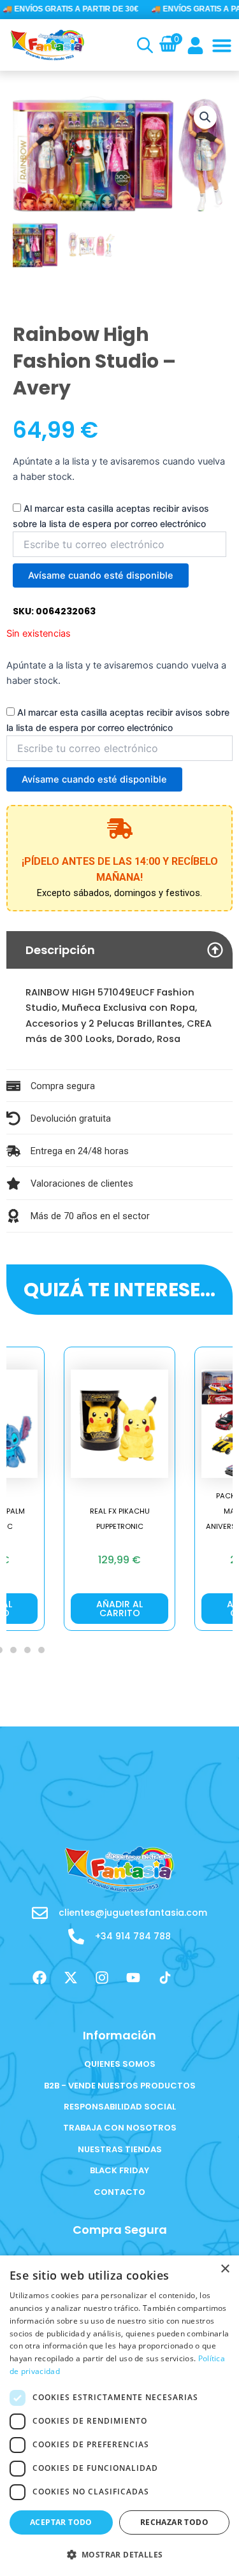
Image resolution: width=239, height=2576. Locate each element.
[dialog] (119, 2416)
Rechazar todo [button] (174, 2522)
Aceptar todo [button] (61, 2522)
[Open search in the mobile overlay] (143, 45)
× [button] (225, 2269)
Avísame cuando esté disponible (101, 575)
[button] (222, 45)
